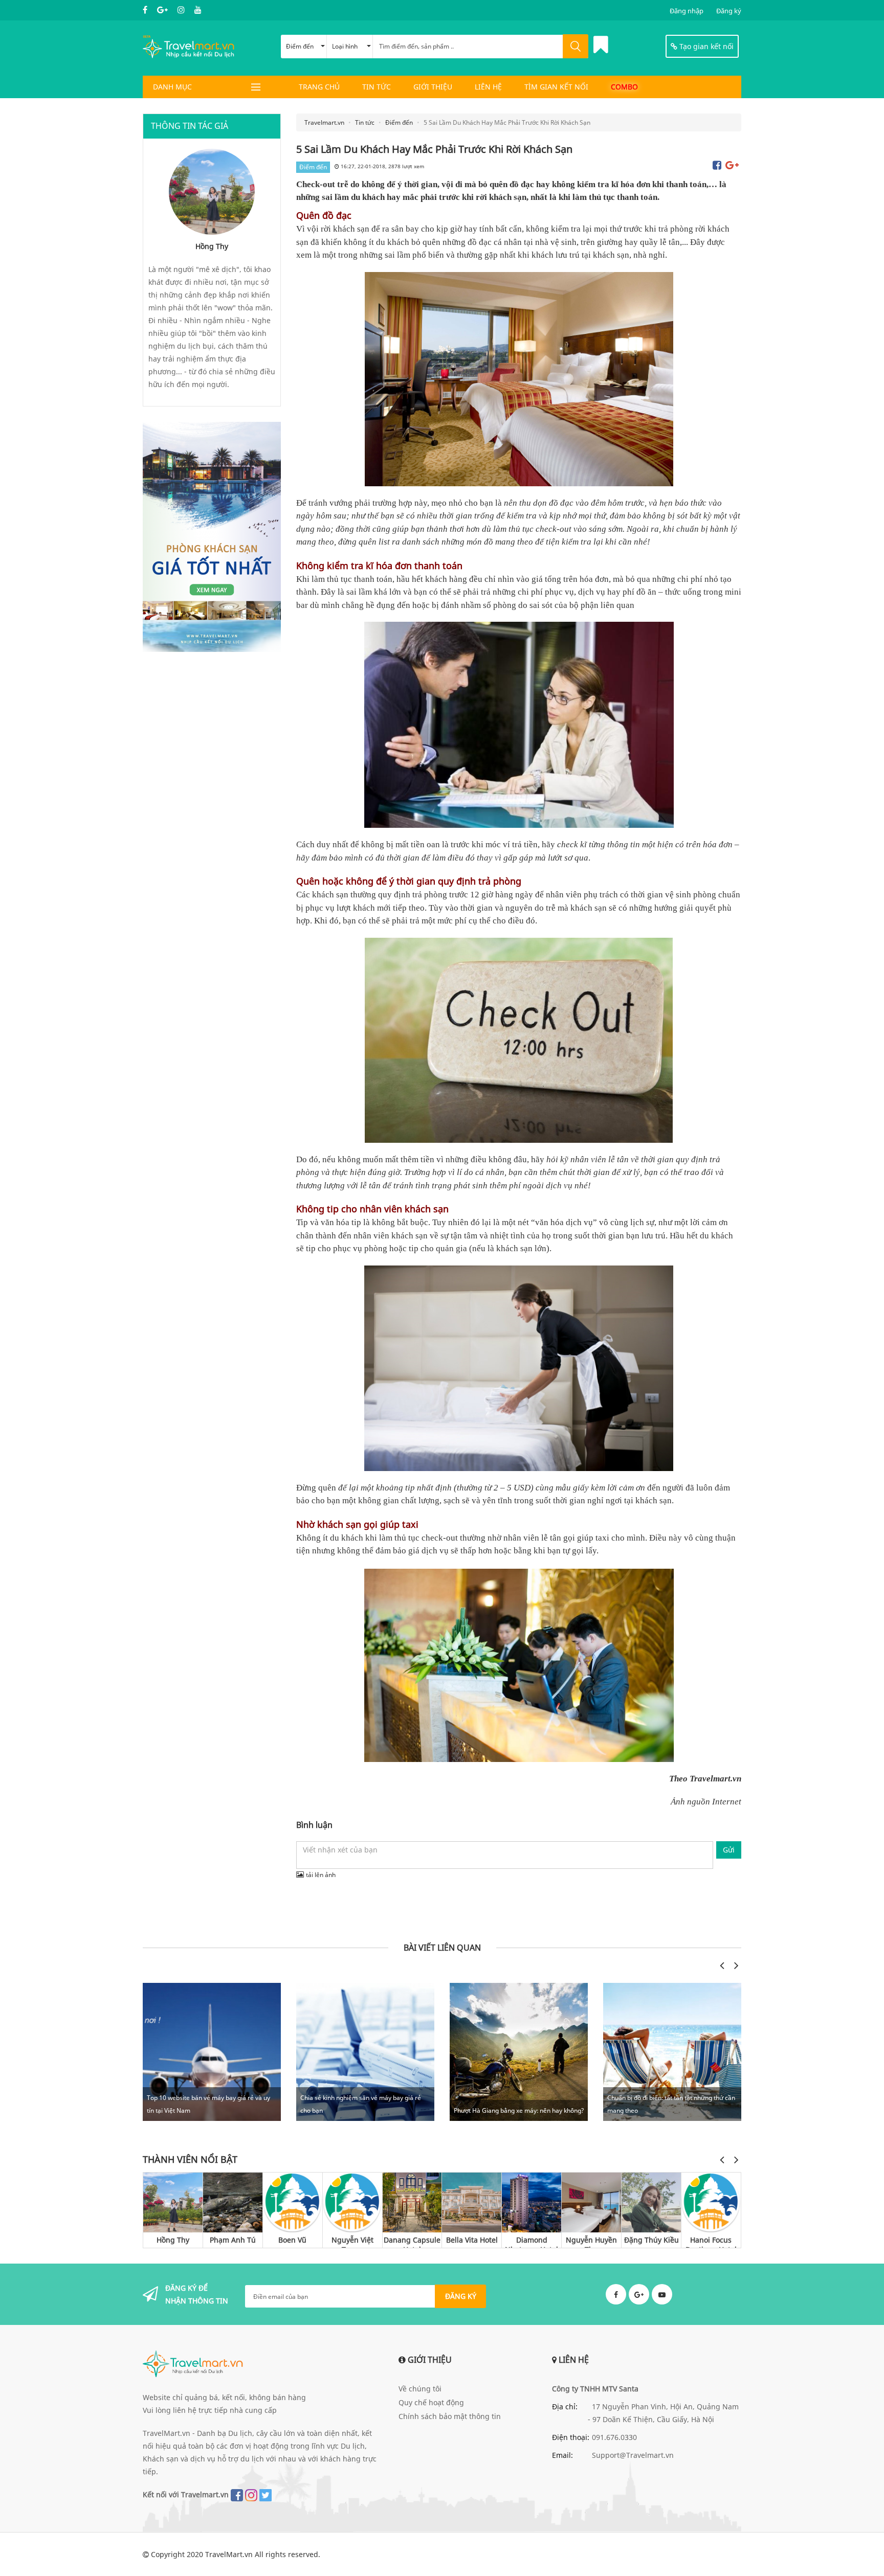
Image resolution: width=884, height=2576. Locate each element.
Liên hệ (488, 87)
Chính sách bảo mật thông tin (450, 2416)
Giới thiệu (433, 87)
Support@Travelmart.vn (633, 2455)
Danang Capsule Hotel (412, 2241)
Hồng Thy (173, 2240)
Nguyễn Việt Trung (352, 2241)
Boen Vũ (292, 2240)
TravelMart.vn (229, 2554)
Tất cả (684, 1965)
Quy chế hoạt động (431, 2402)
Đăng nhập (687, 11)
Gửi (729, 1850)
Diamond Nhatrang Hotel (532, 2241)
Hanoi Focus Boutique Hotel (711, 2241)
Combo (624, 87)
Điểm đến (300, 46)
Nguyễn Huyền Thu (591, 2241)
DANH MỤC (172, 87)
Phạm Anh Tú (233, 2240)
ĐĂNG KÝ (461, 2296)
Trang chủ (319, 87)
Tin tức (377, 87)
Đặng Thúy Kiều (651, 2240)
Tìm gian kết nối (556, 87)
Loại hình (345, 46)
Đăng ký (729, 11)
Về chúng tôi (420, 2389)
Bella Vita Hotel (472, 2240)
